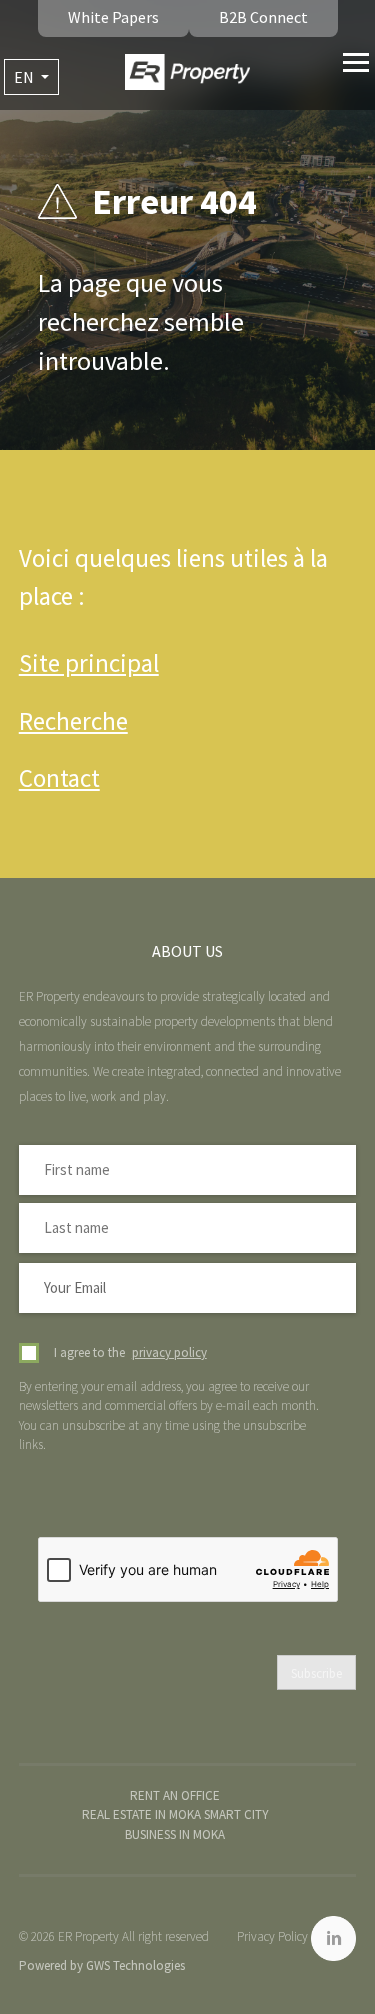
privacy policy (169, 1352)
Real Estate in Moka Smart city (175, 1814)
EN (25, 77)
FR (31, 112)
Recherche (73, 721)
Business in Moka (175, 1834)
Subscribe (316, 1673)
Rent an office (175, 1795)
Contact (59, 778)
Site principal (89, 663)
